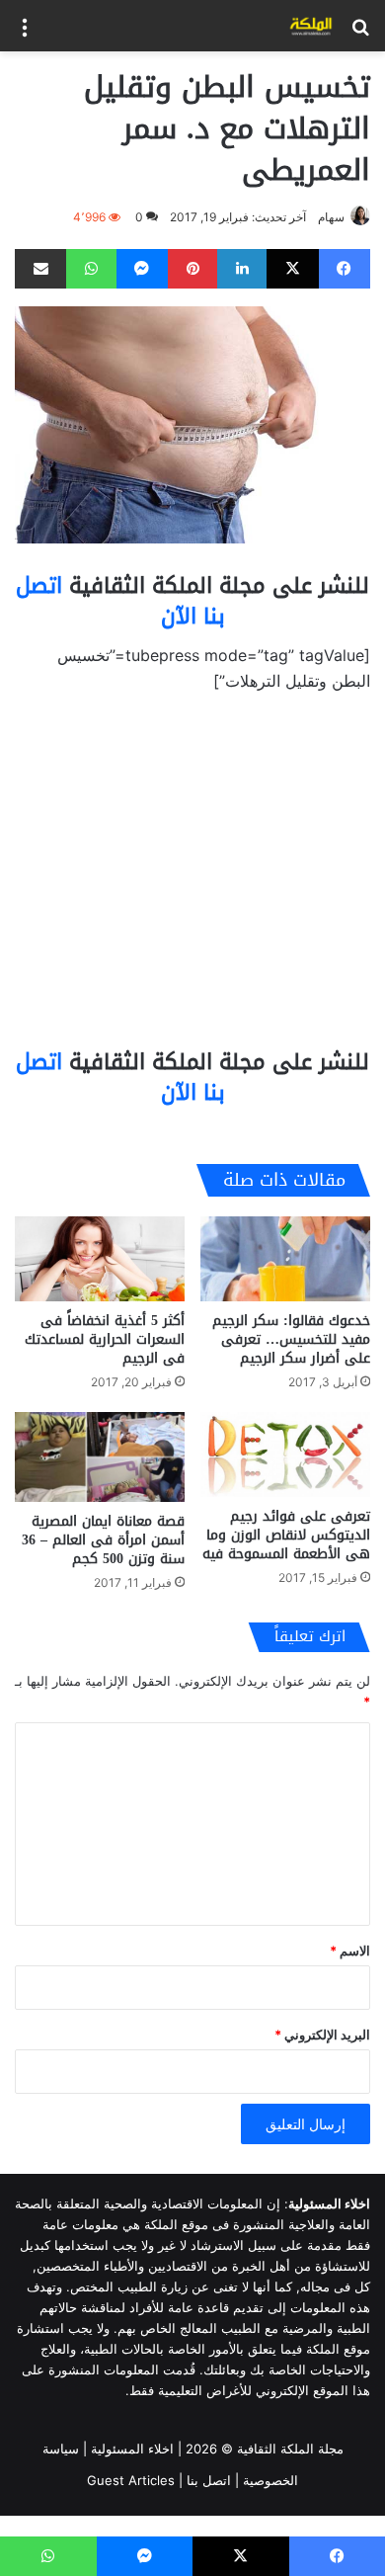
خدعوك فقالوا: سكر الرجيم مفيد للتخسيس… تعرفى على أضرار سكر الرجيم (291, 1339)
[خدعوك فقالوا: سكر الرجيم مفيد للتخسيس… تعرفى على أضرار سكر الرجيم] (285, 1259)
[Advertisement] (192, 879)
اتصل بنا (209, 2480)
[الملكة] (311, 26)
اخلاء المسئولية (132, 2449)
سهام (331, 217)
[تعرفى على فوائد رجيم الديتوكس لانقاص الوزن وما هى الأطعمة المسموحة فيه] (285, 1454)
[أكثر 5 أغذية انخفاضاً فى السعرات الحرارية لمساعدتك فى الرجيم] (100, 1259)
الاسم (350, 1951)
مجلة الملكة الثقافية (290, 2449)
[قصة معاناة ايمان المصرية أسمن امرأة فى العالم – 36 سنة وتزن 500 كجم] (100, 1457)
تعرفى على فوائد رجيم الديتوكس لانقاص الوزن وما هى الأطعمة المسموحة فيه (286, 1535)
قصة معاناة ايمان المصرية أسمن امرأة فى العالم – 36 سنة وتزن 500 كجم (103, 1540)
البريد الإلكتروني (322, 2035)
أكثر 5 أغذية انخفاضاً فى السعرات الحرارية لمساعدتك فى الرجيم (105, 1339)
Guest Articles (131, 2480)
